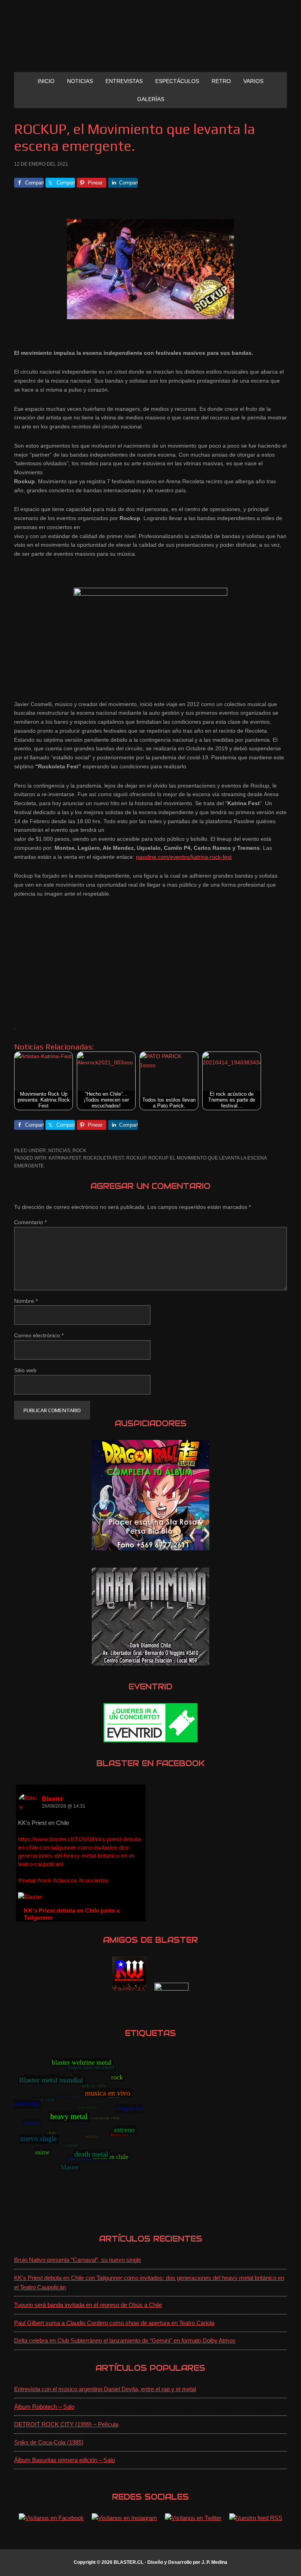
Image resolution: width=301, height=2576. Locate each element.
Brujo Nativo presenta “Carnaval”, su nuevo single (78, 2260)
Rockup (136, 1158)
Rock (79, 1151)
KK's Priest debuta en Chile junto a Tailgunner (72, 1914)
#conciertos (94, 1880)
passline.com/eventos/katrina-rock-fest (184, 857)
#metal (27, 1880)
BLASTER (150, 42)
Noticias (59, 1151)
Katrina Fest (65, 1158)
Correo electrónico (39, 1335)
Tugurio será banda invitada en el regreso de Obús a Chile (88, 2305)
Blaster (53, 1799)
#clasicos (65, 1880)
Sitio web (25, 1370)
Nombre (26, 1301)
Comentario (30, 1222)
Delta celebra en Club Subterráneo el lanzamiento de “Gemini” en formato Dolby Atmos (125, 2340)
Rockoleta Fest (103, 1158)
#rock (44, 1880)
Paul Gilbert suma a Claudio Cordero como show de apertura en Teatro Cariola (114, 2323)
